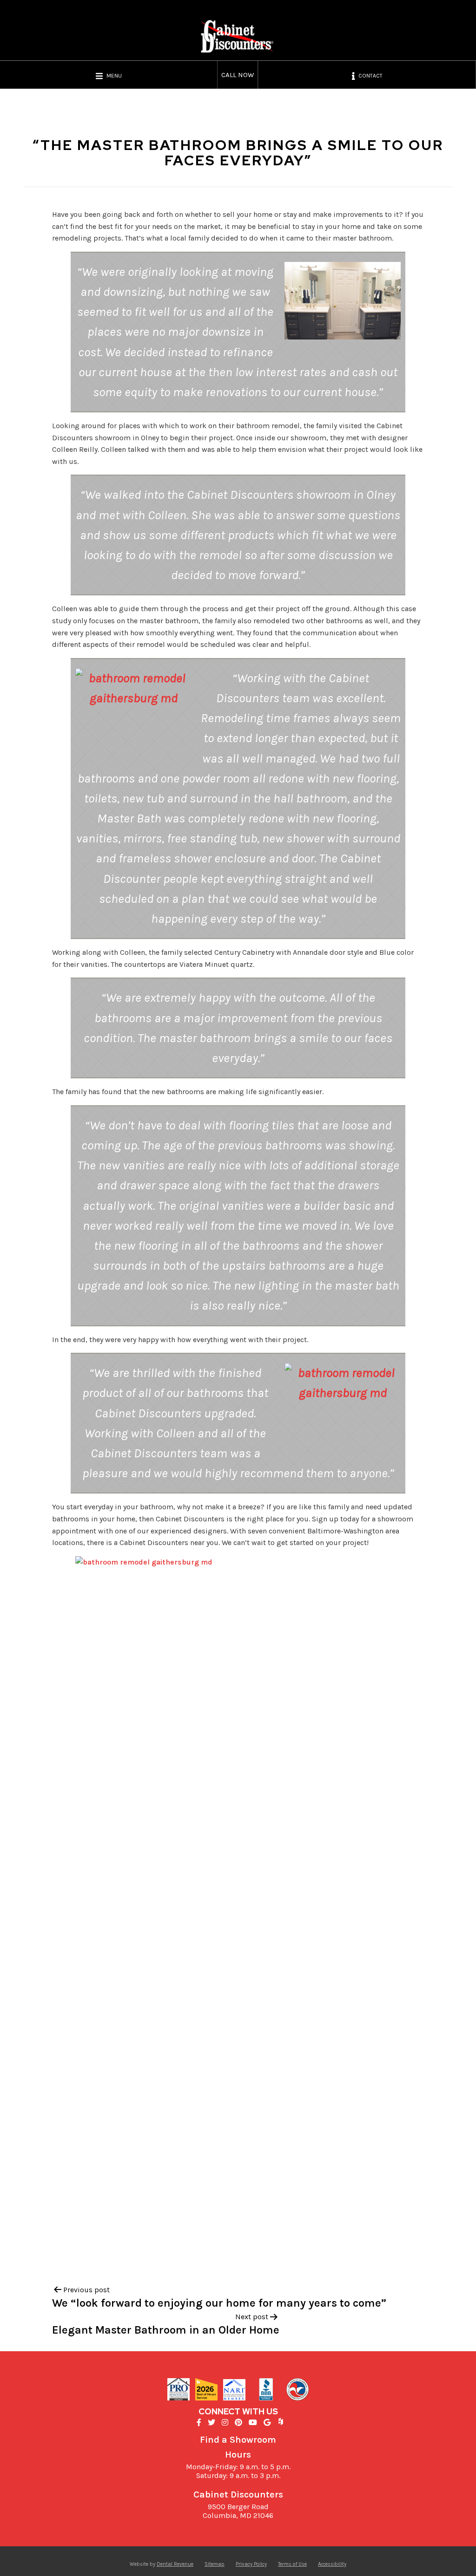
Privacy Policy (251, 2564)
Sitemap (215, 2564)
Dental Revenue (175, 2564)
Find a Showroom (238, 2440)
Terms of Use (292, 2564)
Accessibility (332, 2564)
